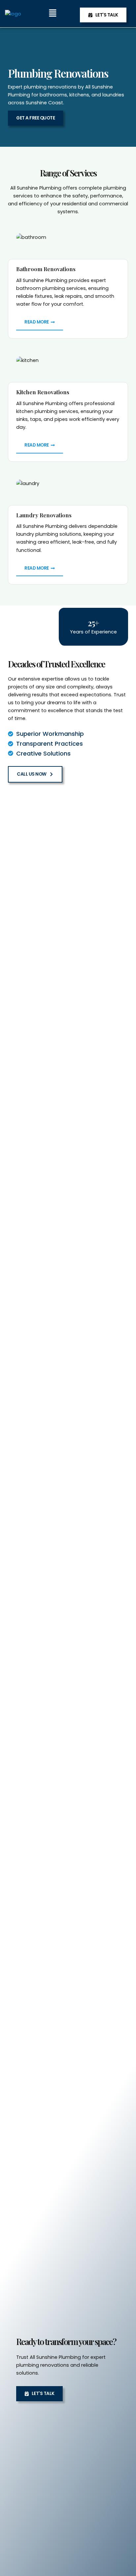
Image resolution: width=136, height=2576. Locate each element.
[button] (53, 13)
